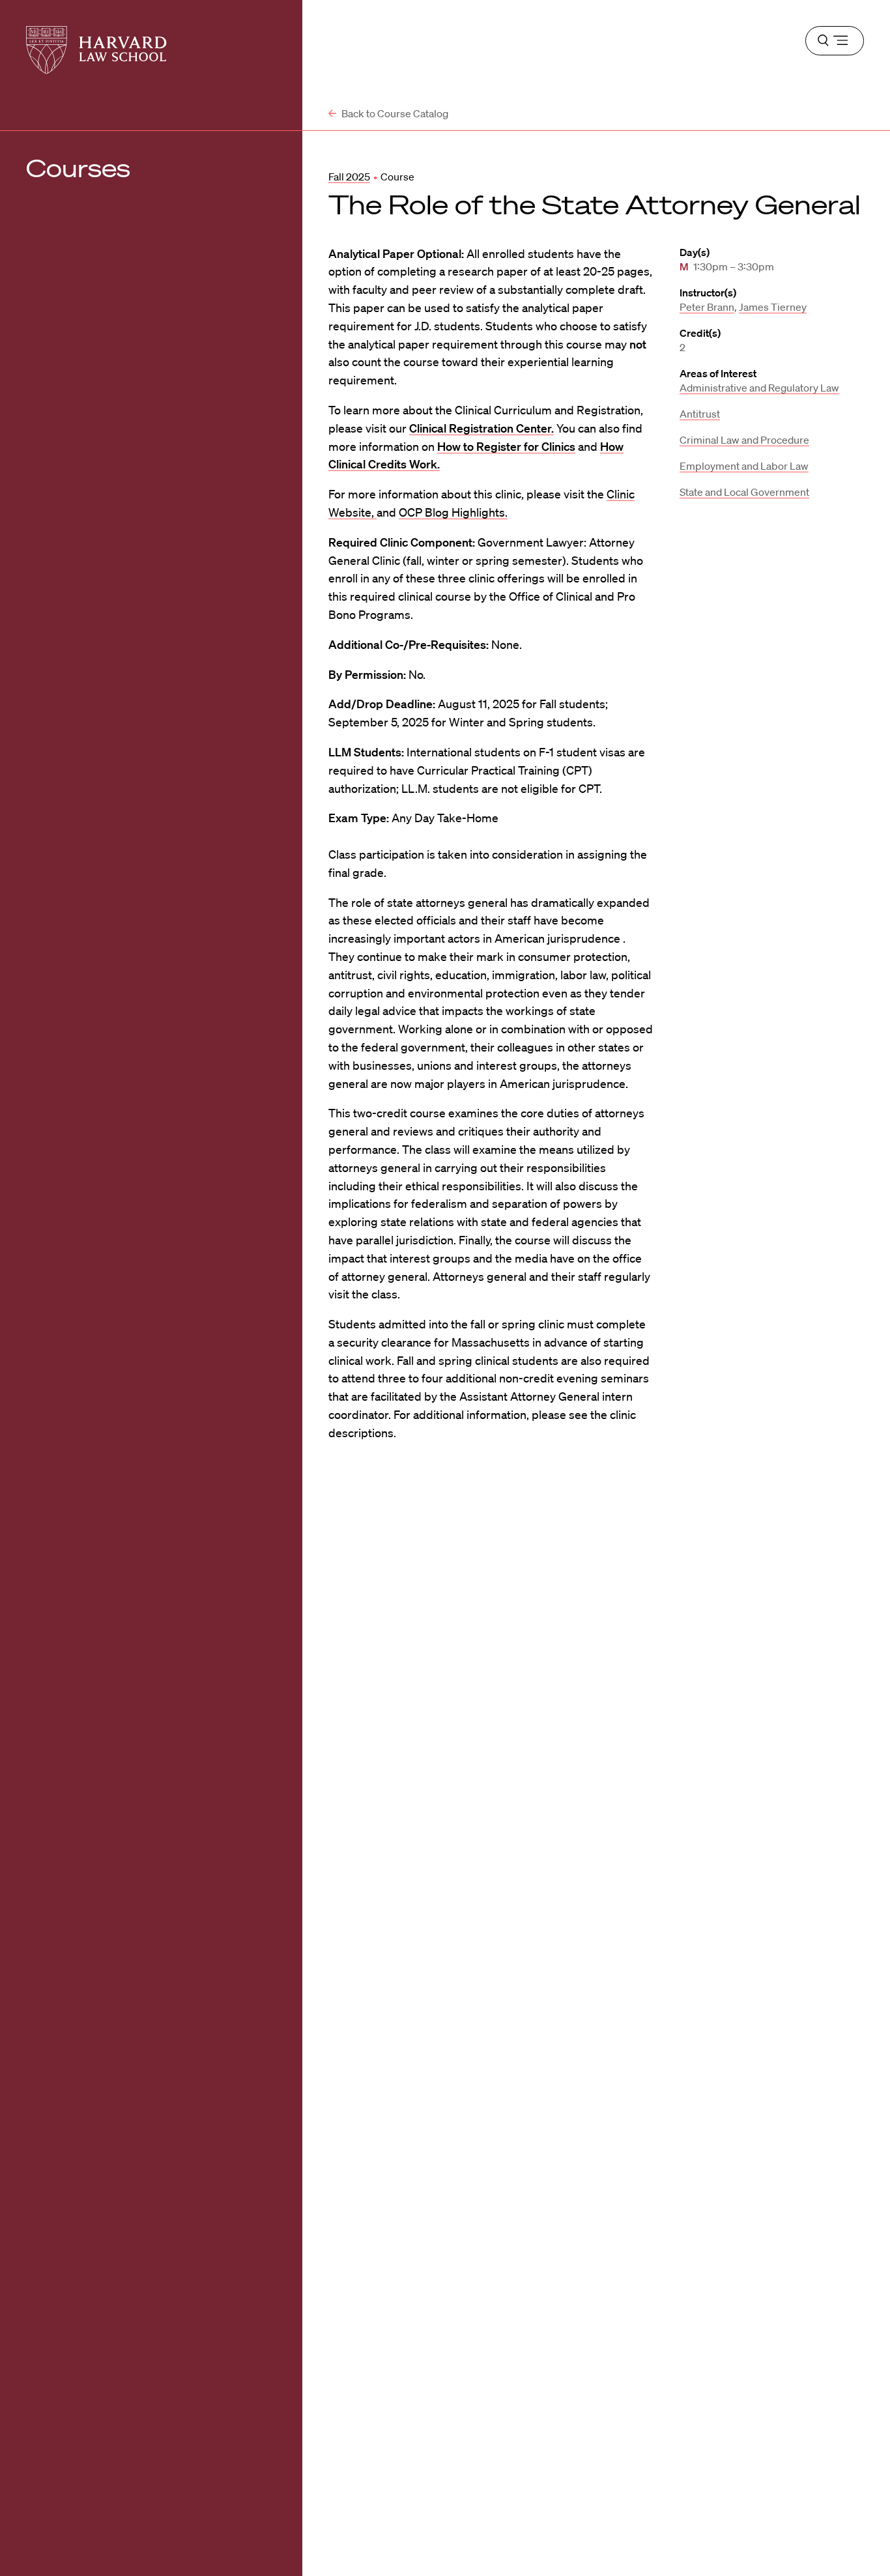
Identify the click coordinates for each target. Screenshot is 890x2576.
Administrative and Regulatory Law (759, 388)
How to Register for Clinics (506, 446)
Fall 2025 (349, 177)
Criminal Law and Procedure (744, 440)
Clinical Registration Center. (481, 428)
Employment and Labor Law (744, 466)
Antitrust (700, 414)
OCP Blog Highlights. (453, 512)
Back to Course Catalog (394, 113)
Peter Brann (707, 307)
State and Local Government (744, 492)
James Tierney (773, 307)
